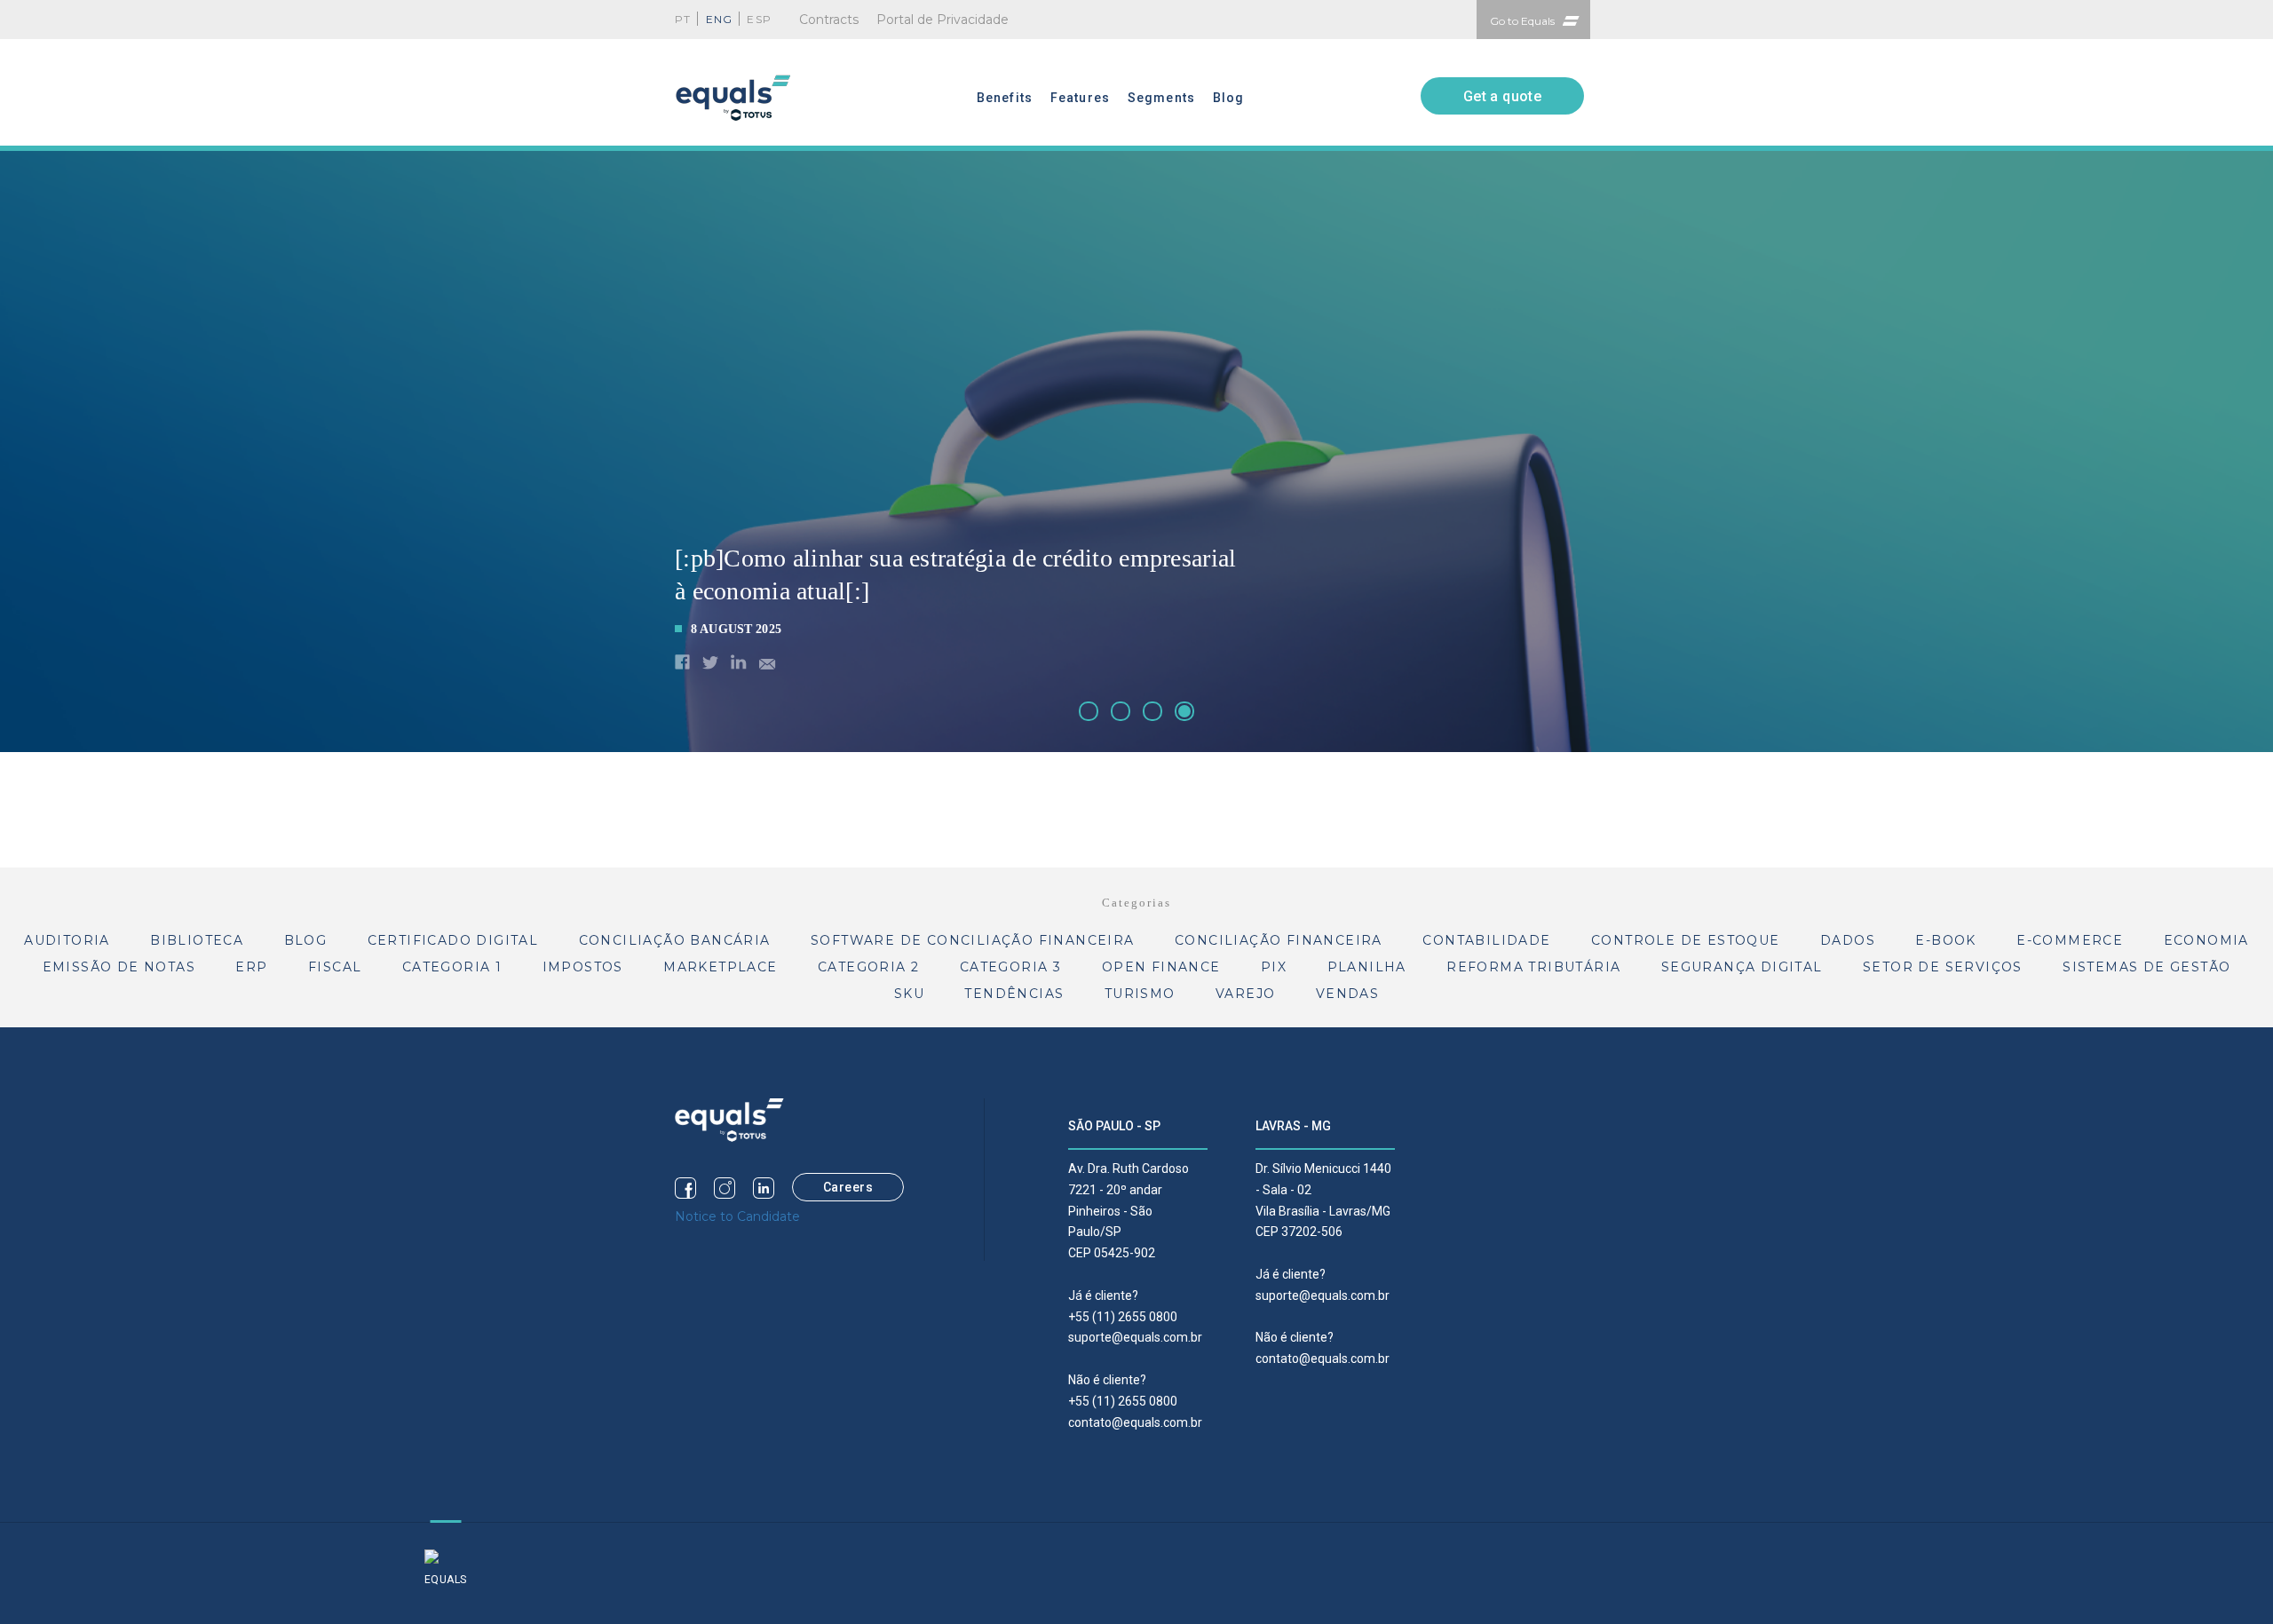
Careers (848, 1187)
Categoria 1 (452, 967)
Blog (1228, 98)
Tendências (1014, 994)
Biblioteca (197, 940)
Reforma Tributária (1533, 967)
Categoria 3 (1010, 967)
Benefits (1005, 98)
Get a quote (1502, 96)
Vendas (1347, 994)
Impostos (583, 967)
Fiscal (335, 967)
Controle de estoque (1686, 940)
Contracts (829, 20)
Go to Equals (1522, 21)
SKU (909, 994)
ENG (720, 19)
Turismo (1140, 994)
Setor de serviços (1943, 967)
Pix (1274, 967)
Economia (2206, 940)
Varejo (1245, 994)
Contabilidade (1486, 940)
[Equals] (729, 1119)
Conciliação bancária (675, 940)
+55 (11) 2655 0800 (1123, 1317)
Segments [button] (1161, 98)
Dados (1848, 940)
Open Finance (1161, 967)
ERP (251, 967)
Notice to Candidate (737, 1216)
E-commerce (2070, 940)
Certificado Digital (453, 940)
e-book (1945, 940)
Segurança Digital (1742, 967)
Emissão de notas (119, 967)
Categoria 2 (868, 967)
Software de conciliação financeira (973, 940)
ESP (759, 19)
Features (1080, 98)
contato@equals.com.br (1135, 1422)
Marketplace (720, 967)
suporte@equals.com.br (1135, 1337)
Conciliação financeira (1279, 940)
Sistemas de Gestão (2146, 967)
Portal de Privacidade (942, 20)
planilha (1367, 967)
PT (683, 19)
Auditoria (67, 940)
